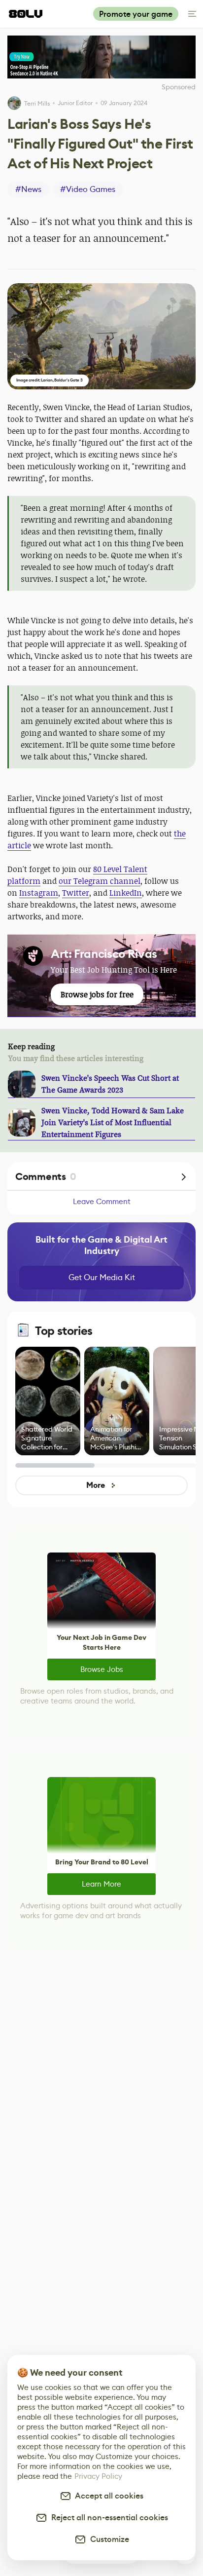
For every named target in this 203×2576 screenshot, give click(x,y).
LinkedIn (126, 893)
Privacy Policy (98, 2476)
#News (28, 189)
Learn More (101, 1884)
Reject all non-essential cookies (108, 2518)
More (95, 1485)
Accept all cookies (107, 2496)
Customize (108, 2539)
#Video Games (88, 189)
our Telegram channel (100, 881)
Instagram (39, 893)
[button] (101, 336)
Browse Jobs (102, 1669)
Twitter (76, 893)
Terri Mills (37, 103)
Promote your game (136, 14)
